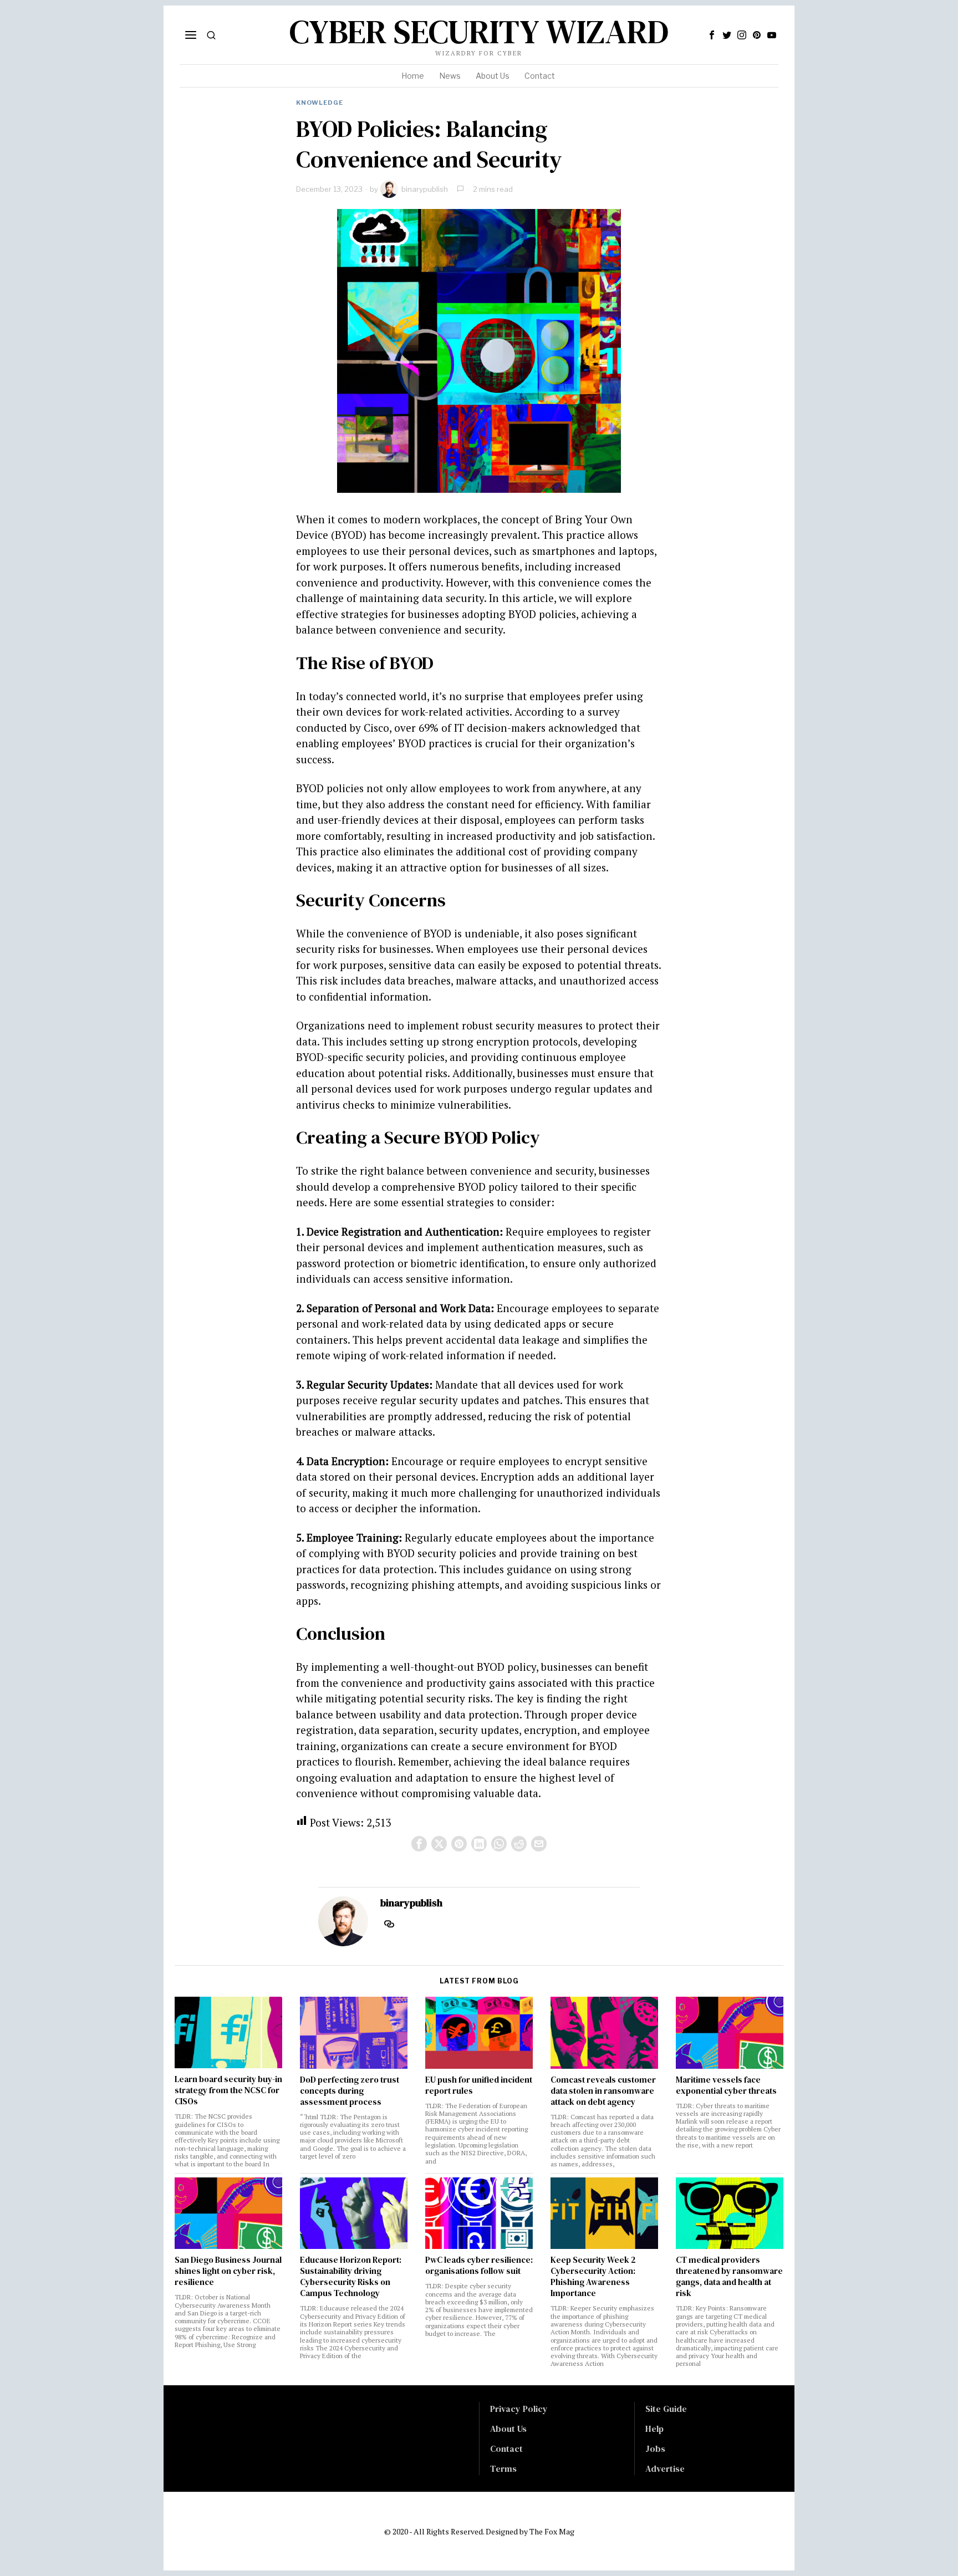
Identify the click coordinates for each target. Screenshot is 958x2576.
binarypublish (425, 189)
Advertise (665, 2468)
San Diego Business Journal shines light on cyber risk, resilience (228, 2271)
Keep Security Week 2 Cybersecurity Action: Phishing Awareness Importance (593, 2277)
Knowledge (320, 103)
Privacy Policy (519, 2409)
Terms (503, 2468)
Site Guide (666, 2409)
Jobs (655, 2449)
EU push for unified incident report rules (479, 2085)
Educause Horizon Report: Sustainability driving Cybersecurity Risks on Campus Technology (351, 2277)
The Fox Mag (552, 2531)
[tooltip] (712, 35)
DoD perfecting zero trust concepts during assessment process (350, 2091)
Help (654, 2429)
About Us (508, 2429)
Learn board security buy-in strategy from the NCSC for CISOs (228, 2090)
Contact (506, 2449)
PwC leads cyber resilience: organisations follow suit (479, 2266)
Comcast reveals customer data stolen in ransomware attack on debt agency (603, 2091)
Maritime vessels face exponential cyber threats (726, 2085)
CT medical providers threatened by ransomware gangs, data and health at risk (729, 2277)
